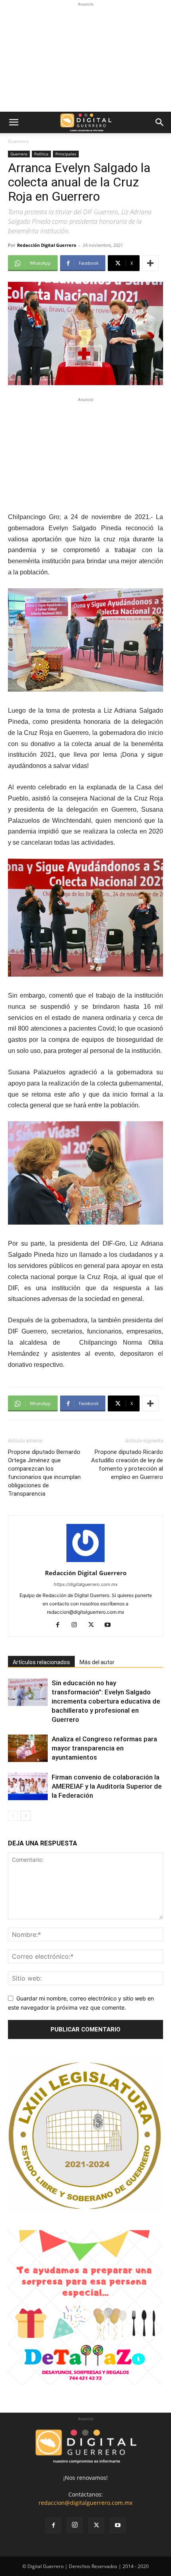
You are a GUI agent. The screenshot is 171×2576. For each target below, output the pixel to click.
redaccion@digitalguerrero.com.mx (85, 2503)
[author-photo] (85, 1562)
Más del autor (97, 1662)
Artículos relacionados (41, 1662)
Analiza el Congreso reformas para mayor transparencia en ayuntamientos (104, 1748)
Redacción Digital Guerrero (47, 245)
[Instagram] (77, 1625)
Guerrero (18, 141)
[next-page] (26, 1816)
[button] (14, 122)
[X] (94, 1625)
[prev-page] (13, 1816)
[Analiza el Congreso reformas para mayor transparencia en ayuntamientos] (28, 1748)
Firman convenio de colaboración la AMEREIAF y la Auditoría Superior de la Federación (107, 1786)
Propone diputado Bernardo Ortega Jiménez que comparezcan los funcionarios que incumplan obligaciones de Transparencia (44, 1473)
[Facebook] (61, 1625)
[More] (150, 263)
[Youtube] (111, 1625)
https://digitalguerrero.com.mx (86, 1584)
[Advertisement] (85, 58)
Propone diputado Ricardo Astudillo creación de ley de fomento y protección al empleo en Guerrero (127, 1464)
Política (41, 154)
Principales (66, 154)
